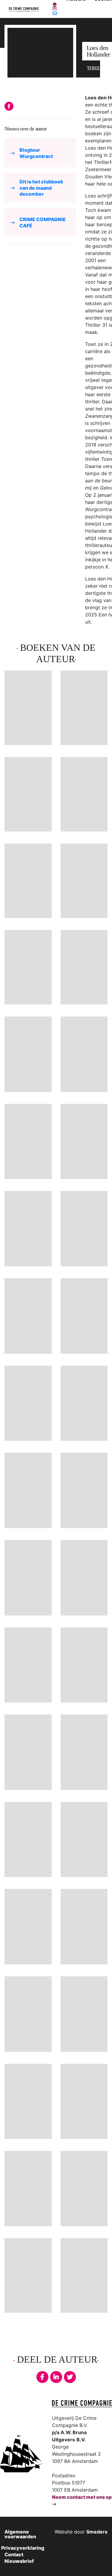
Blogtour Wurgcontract (36, 153)
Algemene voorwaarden (20, 2534)
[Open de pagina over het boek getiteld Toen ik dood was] (28, 967)
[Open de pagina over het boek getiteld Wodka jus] (84, 2014)
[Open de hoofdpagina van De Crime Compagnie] (24, 9)
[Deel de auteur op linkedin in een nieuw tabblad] (56, 2377)
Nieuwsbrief (19, 2561)
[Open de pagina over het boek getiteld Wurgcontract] (28, 708)
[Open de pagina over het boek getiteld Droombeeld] (28, 1316)
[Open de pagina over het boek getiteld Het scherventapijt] (84, 1054)
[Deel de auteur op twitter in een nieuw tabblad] (70, 2377)
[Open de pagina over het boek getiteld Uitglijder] (84, 1840)
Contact (14, 2554)
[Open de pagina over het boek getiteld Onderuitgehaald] (84, 2275)
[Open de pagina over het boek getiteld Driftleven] (28, 1752)
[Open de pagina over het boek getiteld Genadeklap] (84, 1316)
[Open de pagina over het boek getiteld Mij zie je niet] (28, 2275)
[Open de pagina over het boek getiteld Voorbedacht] (84, 2189)
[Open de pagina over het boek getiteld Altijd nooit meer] (84, 794)
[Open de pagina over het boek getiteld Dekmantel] (28, 1229)
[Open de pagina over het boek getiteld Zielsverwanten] (28, 1840)
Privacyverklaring (23, 2548)
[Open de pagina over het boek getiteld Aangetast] (84, 1403)
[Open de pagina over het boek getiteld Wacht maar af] (84, 881)
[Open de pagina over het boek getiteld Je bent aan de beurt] (28, 881)
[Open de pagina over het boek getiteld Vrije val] (28, 1403)
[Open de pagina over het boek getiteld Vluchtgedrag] (28, 1665)
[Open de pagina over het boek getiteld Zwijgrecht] (84, 2101)
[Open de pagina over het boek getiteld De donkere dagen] (84, 967)
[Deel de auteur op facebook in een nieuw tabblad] (42, 2377)
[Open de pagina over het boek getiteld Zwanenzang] (84, 1665)
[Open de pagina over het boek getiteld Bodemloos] (28, 2101)
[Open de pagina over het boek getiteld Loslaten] (28, 1142)
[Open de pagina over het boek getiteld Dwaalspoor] (84, 1578)
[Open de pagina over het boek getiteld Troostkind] (84, 1927)
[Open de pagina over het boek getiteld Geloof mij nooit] (84, 708)
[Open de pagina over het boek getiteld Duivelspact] (84, 1229)
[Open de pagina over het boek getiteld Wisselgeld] (84, 1752)
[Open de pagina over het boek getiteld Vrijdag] (28, 1490)
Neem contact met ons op (82, 2497)
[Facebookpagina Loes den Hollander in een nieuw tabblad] (9, 106)
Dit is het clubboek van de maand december (41, 188)
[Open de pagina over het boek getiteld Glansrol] (28, 1927)
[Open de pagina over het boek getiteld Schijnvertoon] (28, 2189)
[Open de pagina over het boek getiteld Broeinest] (28, 1578)
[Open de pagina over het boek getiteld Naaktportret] (84, 1490)
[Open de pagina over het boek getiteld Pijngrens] (28, 1054)
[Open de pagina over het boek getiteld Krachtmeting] (28, 2014)
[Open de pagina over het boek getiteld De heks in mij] (28, 794)
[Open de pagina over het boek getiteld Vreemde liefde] (84, 1142)
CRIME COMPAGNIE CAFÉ (43, 222)
